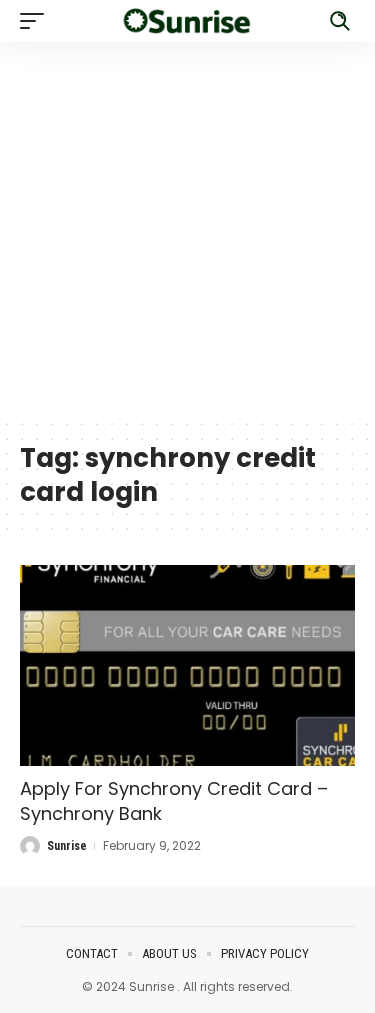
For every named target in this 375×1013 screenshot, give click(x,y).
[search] (340, 21)
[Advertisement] (187, 229)
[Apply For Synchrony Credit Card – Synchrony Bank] (187, 665)
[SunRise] (188, 21)
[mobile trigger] (37, 21)
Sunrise (67, 846)
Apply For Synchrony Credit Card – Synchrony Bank (174, 801)
